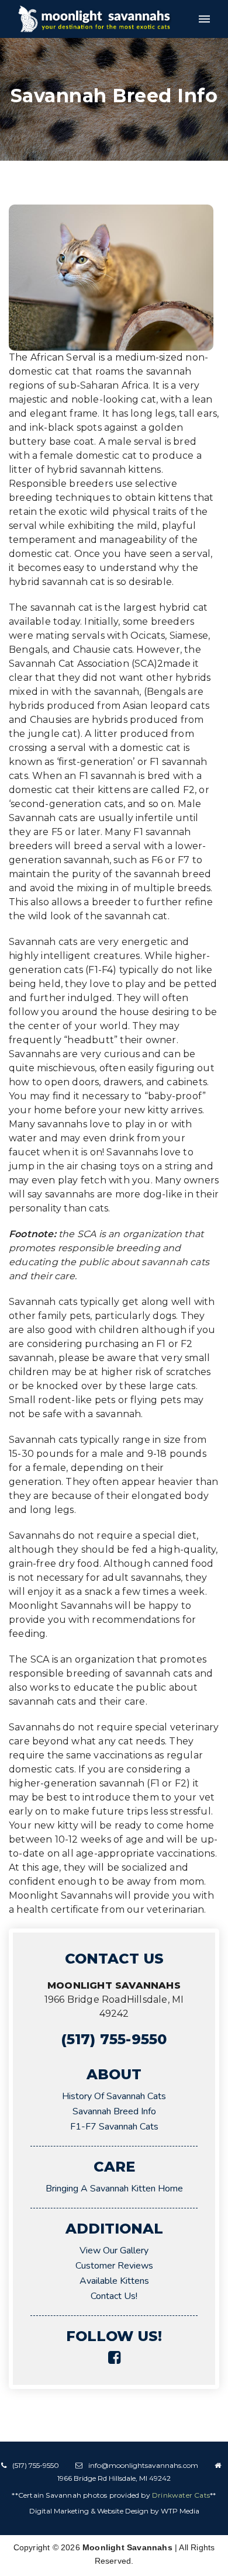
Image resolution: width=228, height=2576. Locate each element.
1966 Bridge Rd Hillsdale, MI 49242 (114, 2478)
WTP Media (180, 2511)
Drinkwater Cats (181, 2495)
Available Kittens (114, 2281)
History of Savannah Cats (114, 2096)
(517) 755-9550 (114, 2039)
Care (114, 2167)
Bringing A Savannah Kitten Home (114, 2189)
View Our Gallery (114, 2250)
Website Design (123, 2511)
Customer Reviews (114, 2266)
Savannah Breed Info (114, 2111)
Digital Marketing (59, 2511)
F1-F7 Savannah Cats (114, 2127)
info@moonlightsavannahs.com (143, 2465)
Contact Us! (114, 2296)
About (114, 2074)
